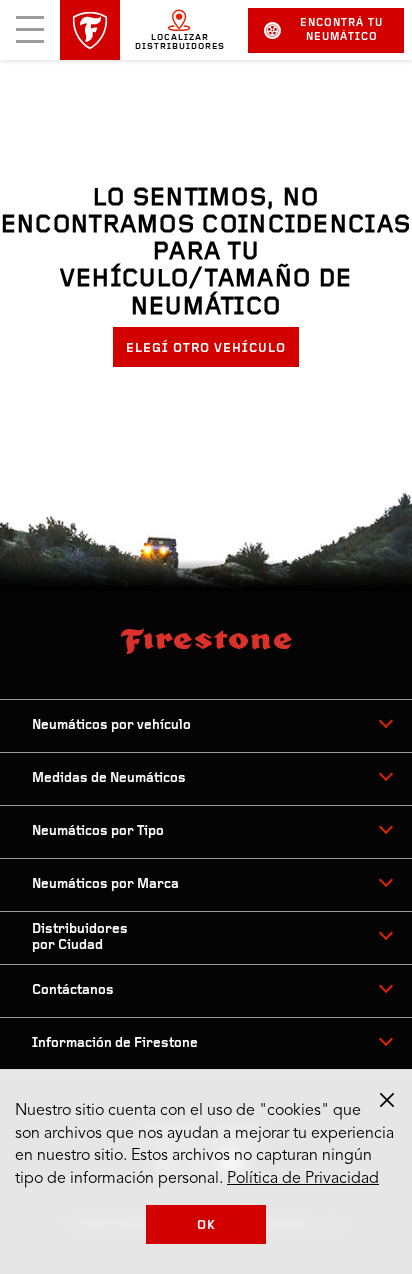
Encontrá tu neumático (341, 30)
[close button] (387, 1100)
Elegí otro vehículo (206, 348)
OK (206, 1225)
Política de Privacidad (303, 1179)
